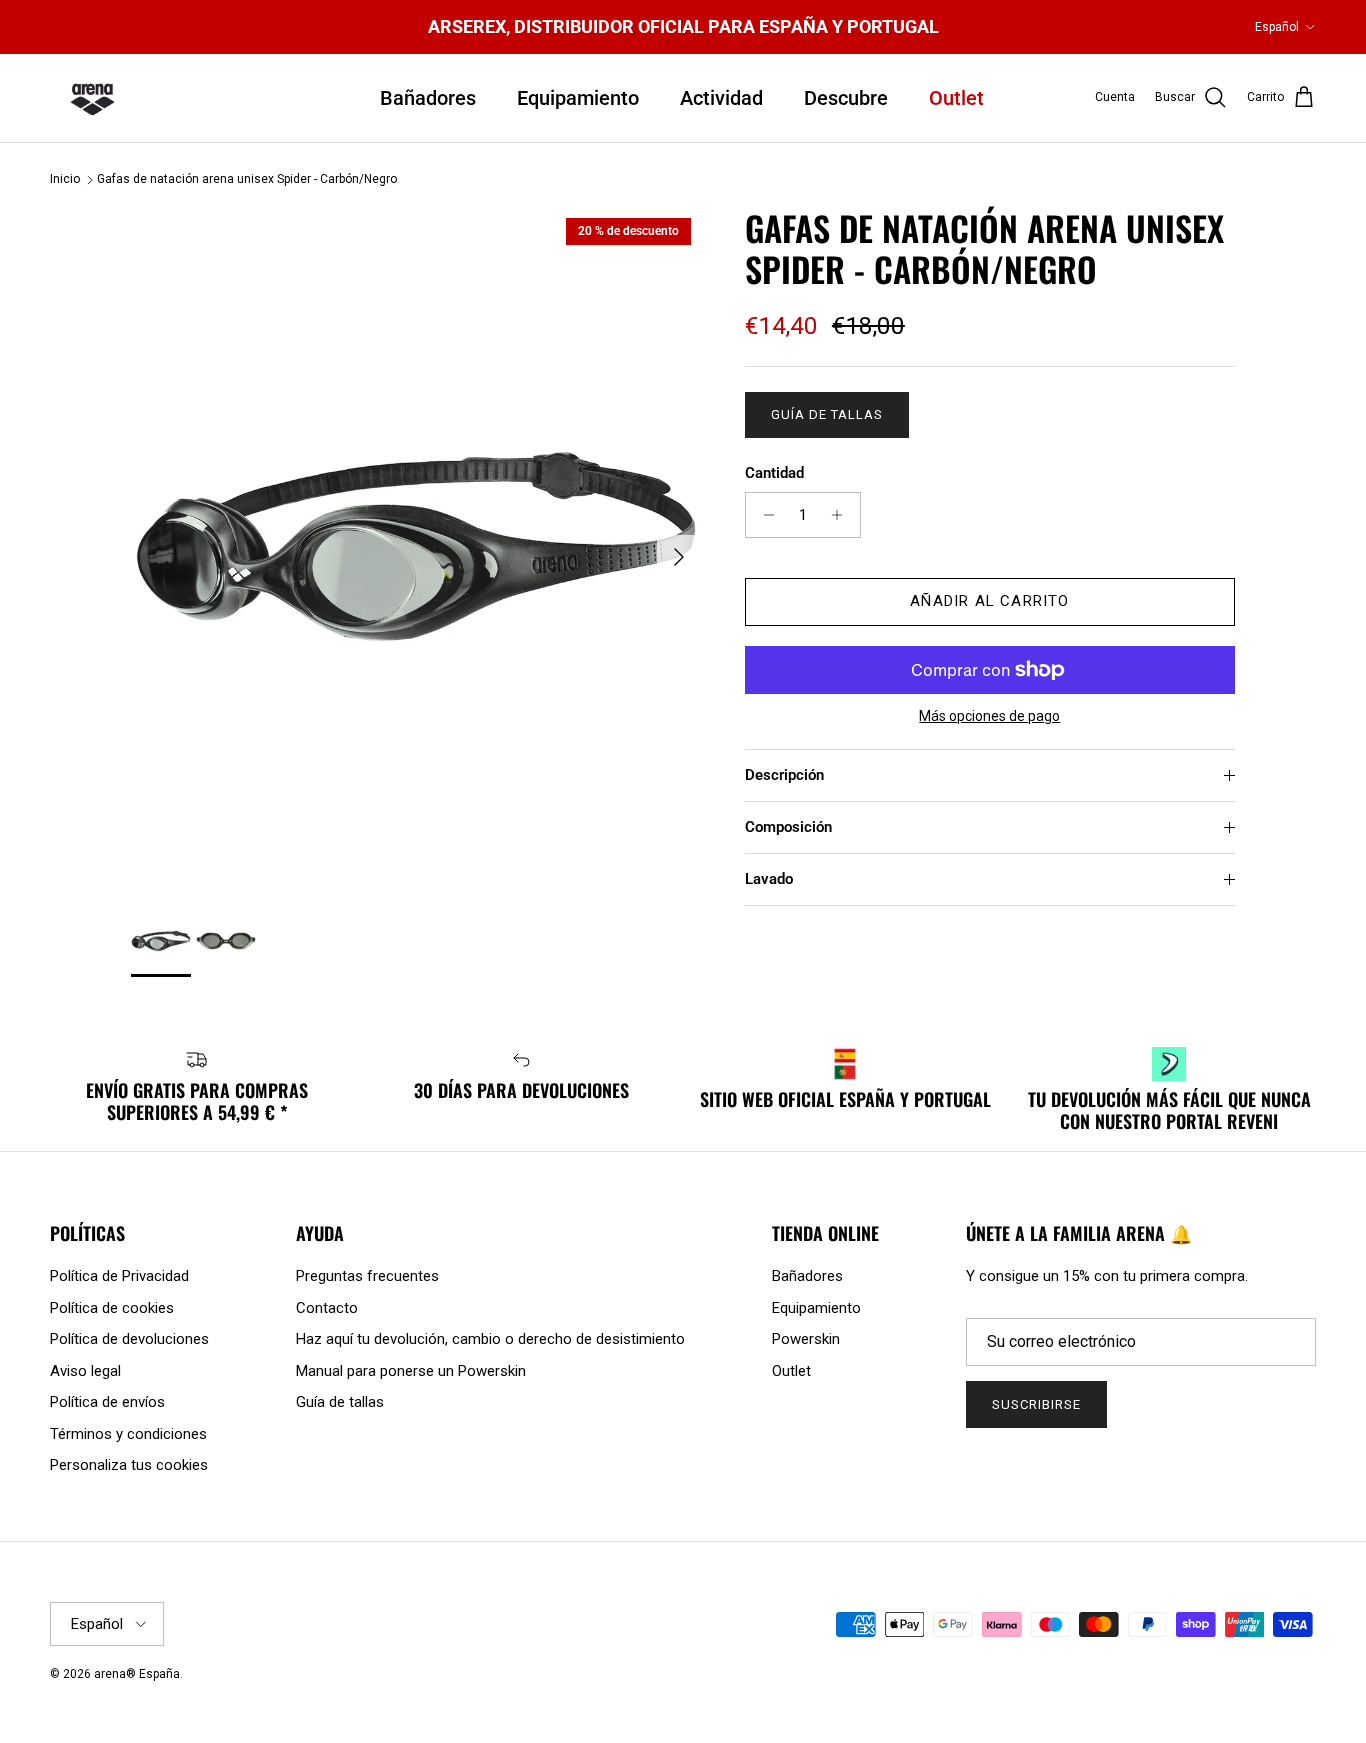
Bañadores (428, 98)
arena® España (137, 1674)
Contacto (327, 1308)
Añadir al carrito (989, 601)
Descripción (784, 775)
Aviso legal (85, 1371)
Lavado (769, 879)
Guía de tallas (827, 414)
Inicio (65, 180)
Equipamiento (578, 98)
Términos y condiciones (128, 1434)
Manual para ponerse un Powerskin (411, 1371)
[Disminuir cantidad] (763, 515)
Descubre (846, 98)
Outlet (956, 98)
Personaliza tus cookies (129, 1465)
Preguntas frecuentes (367, 1276)
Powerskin (806, 1339)
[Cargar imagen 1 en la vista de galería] (416, 546)
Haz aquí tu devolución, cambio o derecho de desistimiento (490, 1339)
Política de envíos (107, 1402)
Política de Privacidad (119, 1276)
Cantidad (774, 473)
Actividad (721, 98)
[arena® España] (92, 98)
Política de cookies (112, 1308)
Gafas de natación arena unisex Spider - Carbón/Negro (247, 180)
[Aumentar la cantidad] (842, 515)
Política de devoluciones (129, 1339)
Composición (788, 827)
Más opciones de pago (989, 716)
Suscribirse (1036, 1404)
